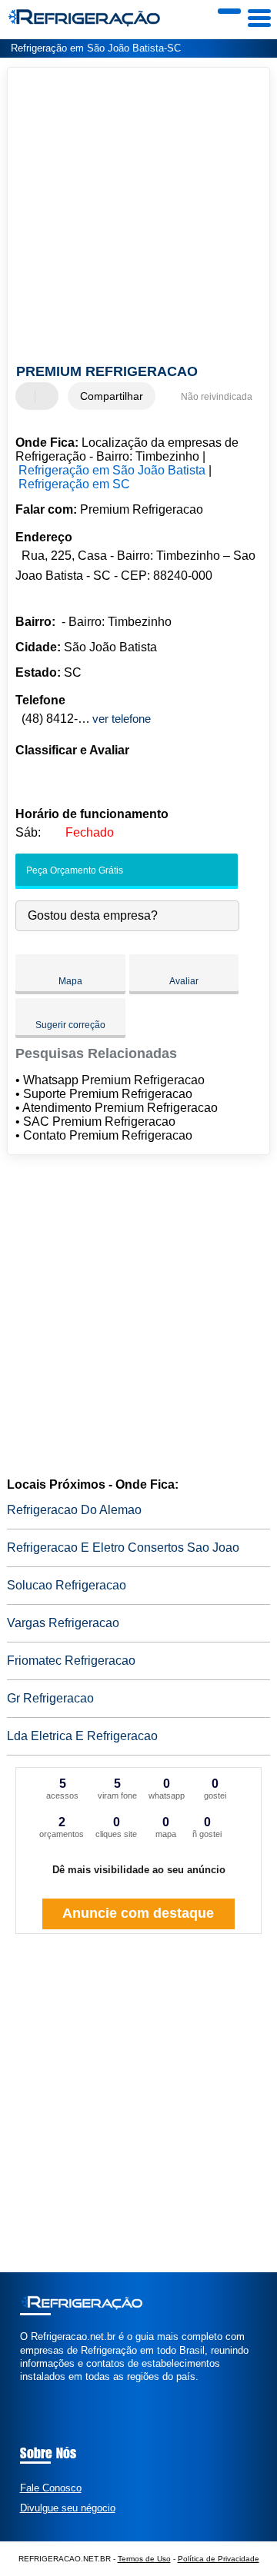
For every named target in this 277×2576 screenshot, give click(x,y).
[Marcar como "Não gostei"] (48, 396)
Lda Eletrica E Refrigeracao (82, 1736)
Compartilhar (112, 396)
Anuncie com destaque (138, 1913)
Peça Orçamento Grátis (73, 870)
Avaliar (184, 981)
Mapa (70, 981)
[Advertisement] (138, 218)
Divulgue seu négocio (68, 2508)
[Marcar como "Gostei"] (29, 396)
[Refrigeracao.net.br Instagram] (37, 2390)
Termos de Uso (144, 2559)
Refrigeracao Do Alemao (74, 1510)
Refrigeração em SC (74, 484)
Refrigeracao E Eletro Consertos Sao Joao (123, 1548)
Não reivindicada (217, 397)
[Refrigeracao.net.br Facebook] (23, 2390)
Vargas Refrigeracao (63, 1623)
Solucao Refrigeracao (67, 1585)
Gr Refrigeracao (50, 1698)
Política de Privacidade (219, 2559)
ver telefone (122, 719)
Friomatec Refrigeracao (71, 1661)
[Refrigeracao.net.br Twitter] (30, 2390)
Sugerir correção (70, 1025)
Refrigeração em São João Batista (112, 470)
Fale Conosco (51, 2488)
